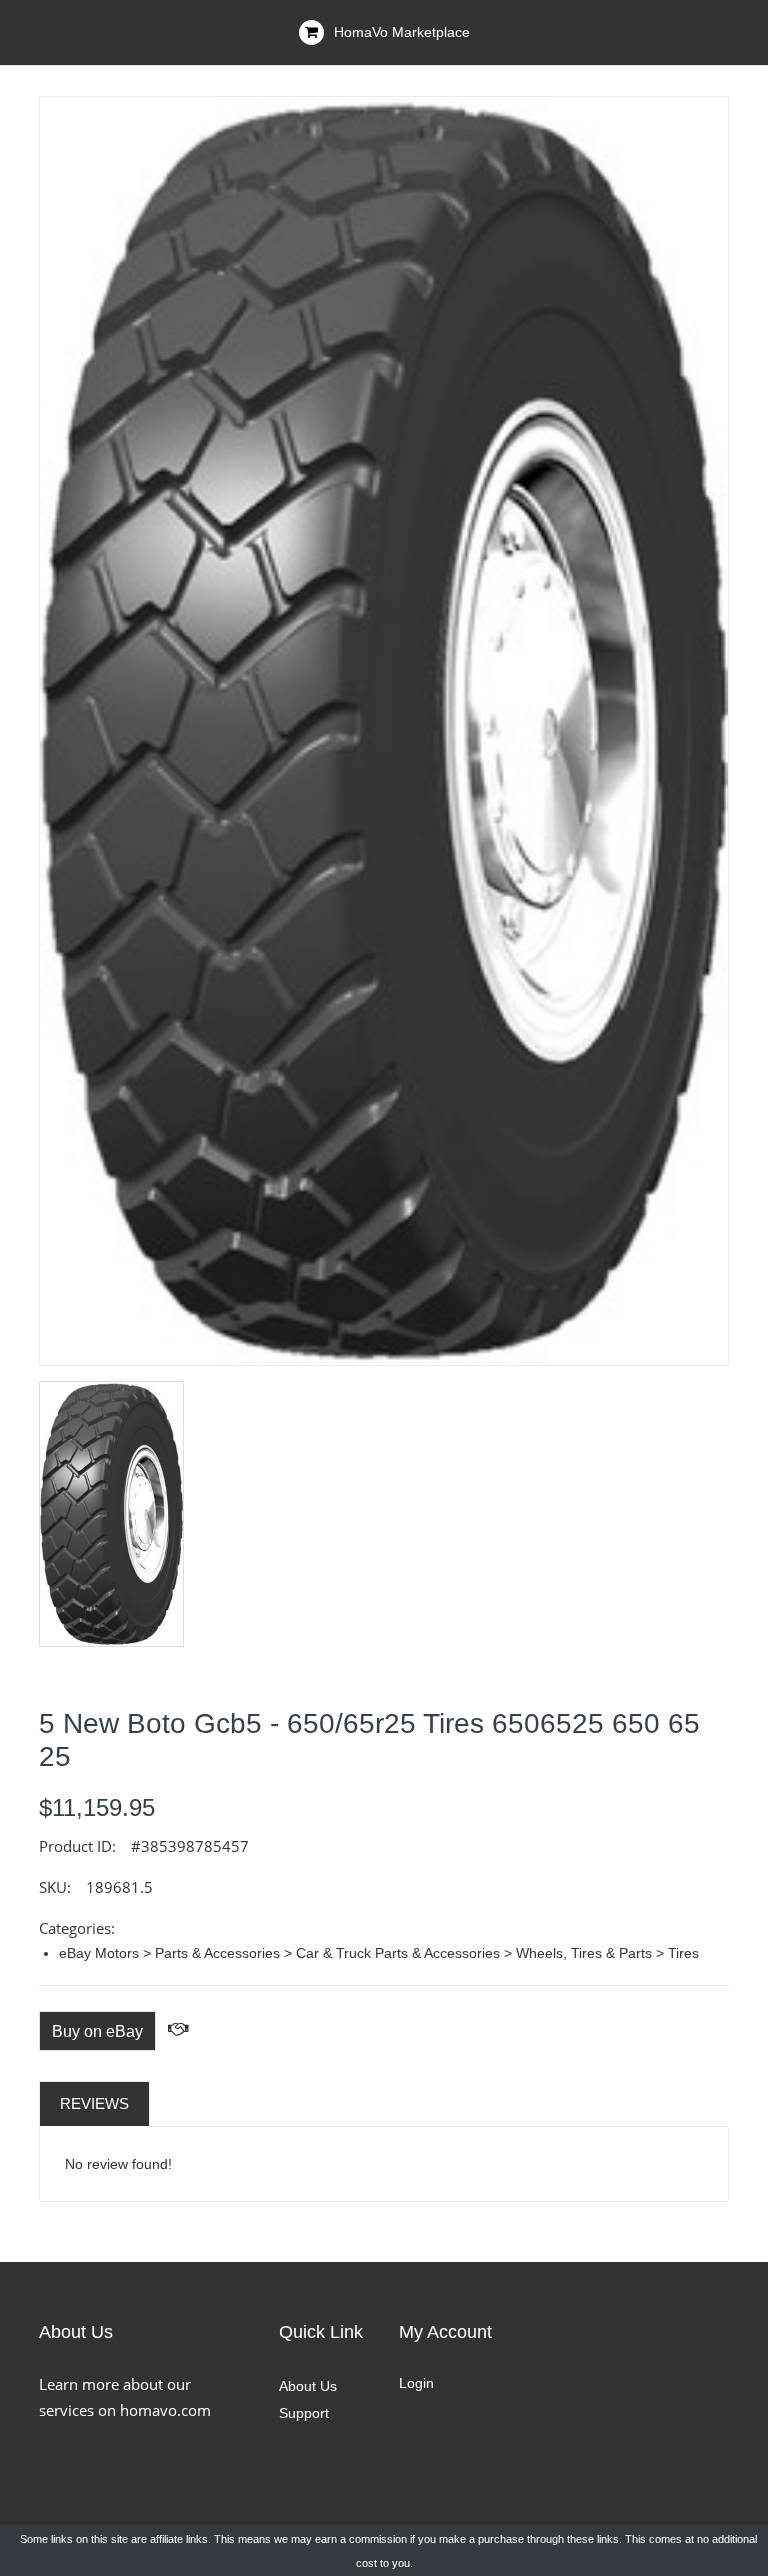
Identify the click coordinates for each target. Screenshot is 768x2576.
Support (304, 2413)
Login (416, 2383)
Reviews (94, 2103)
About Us (308, 2386)
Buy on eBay (97, 2031)
